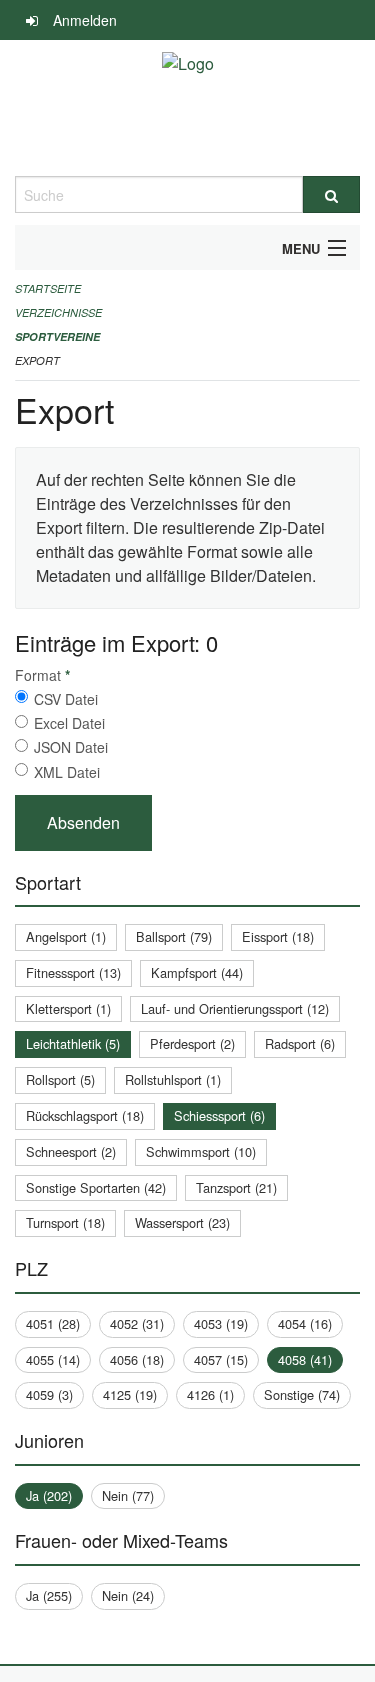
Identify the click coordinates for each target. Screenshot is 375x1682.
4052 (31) (137, 1323)
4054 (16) (305, 1323)
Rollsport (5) (60, 1079)
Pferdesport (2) (192, 1043)
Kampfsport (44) (197, 972)
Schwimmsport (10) (201, 1151)
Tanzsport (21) (236, 1187)
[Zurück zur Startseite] (188, 108)
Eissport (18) (278, 936)
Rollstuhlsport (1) (173, 1079)
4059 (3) (49, 1394)
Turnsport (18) (65, 1222)
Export (37, 360)
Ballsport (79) (174, 936)
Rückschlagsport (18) (85, 1115)
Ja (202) (49, 1495)
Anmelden (85, 20)
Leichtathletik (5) (73, 1043)
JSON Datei (71, 747)
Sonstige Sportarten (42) (96, 1187)
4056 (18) (137, 1359)
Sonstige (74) (302, 1394)
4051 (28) (53, 1323)
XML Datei (67, 772)
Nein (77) (128, 1495)
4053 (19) (221, 1323)
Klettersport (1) (68, 1008)
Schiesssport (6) (219, 1115)
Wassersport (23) (182, 1222)
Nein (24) (128, 1595)
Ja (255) (49, 1595)
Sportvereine (57, 336)
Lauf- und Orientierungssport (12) (235, 1008)
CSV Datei (66, 699)
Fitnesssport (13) (73, 972)
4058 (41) (305, 1359)
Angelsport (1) (66, 936)
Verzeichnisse (58, 312)
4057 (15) (221, 1359)
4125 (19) (130, 1394)
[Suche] (332, 194)
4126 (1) (210, 1394)
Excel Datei (69, 723)
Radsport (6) (300, 1043)
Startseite (48, 288)
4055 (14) (53, 1359)
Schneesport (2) (71, 1151)
